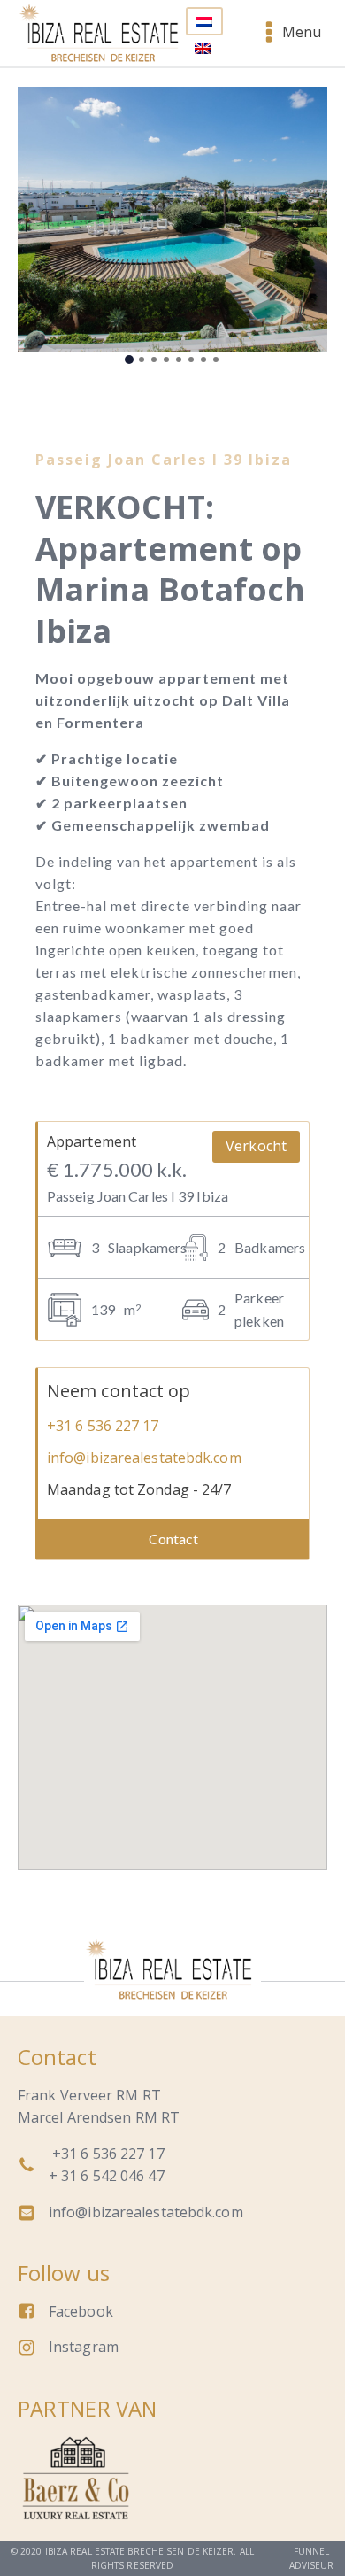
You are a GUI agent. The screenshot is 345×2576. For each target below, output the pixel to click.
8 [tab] (216, 360)
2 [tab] (142, 360)
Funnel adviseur (312, 2558)
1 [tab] (129, 360)
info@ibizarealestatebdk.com (144, 1458)
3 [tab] (154, 360)
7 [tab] (203, 360)
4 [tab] (166, 360)
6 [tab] (191, 360)
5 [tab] (179, 360)
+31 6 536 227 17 (103, 1426)
